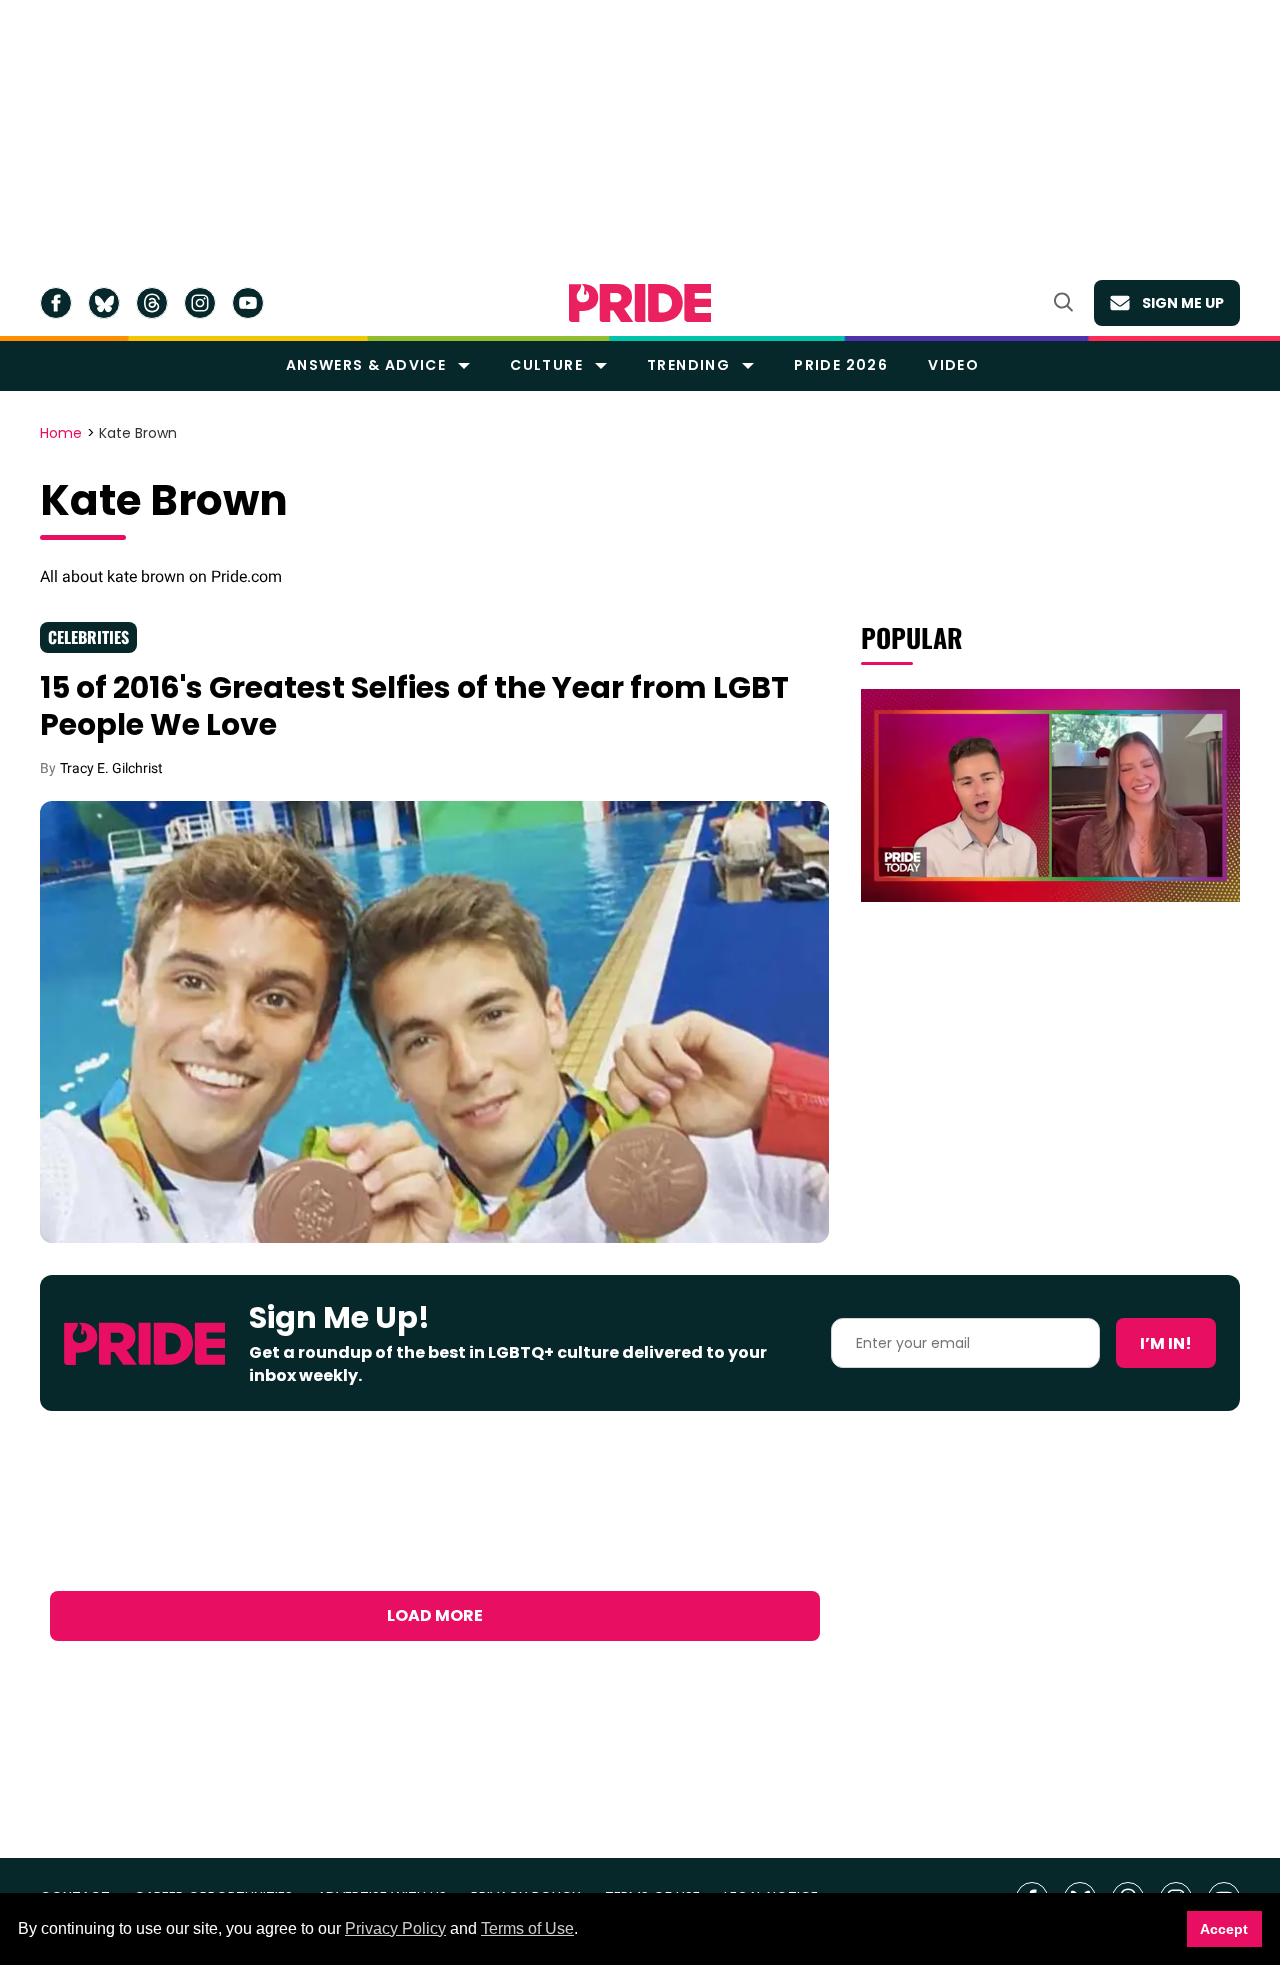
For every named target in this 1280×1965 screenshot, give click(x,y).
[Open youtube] (248, 303)
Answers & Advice (366, 365)
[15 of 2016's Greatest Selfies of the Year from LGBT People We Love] (434, 1021)
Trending (688, 365)
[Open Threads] (152, 303)
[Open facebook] (56, 303)
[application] (1050, 795)
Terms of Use (527, 1928)
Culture (546, 365)
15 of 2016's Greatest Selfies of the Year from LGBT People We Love (414, 706)
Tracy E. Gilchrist (111, 768)
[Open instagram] (200, 303)
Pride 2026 (841, 365)
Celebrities (88, 637)
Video (953, 365)
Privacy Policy (395, 1928)
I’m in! (1166, 1343)
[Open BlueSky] (104, 303)
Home (61, 434)
